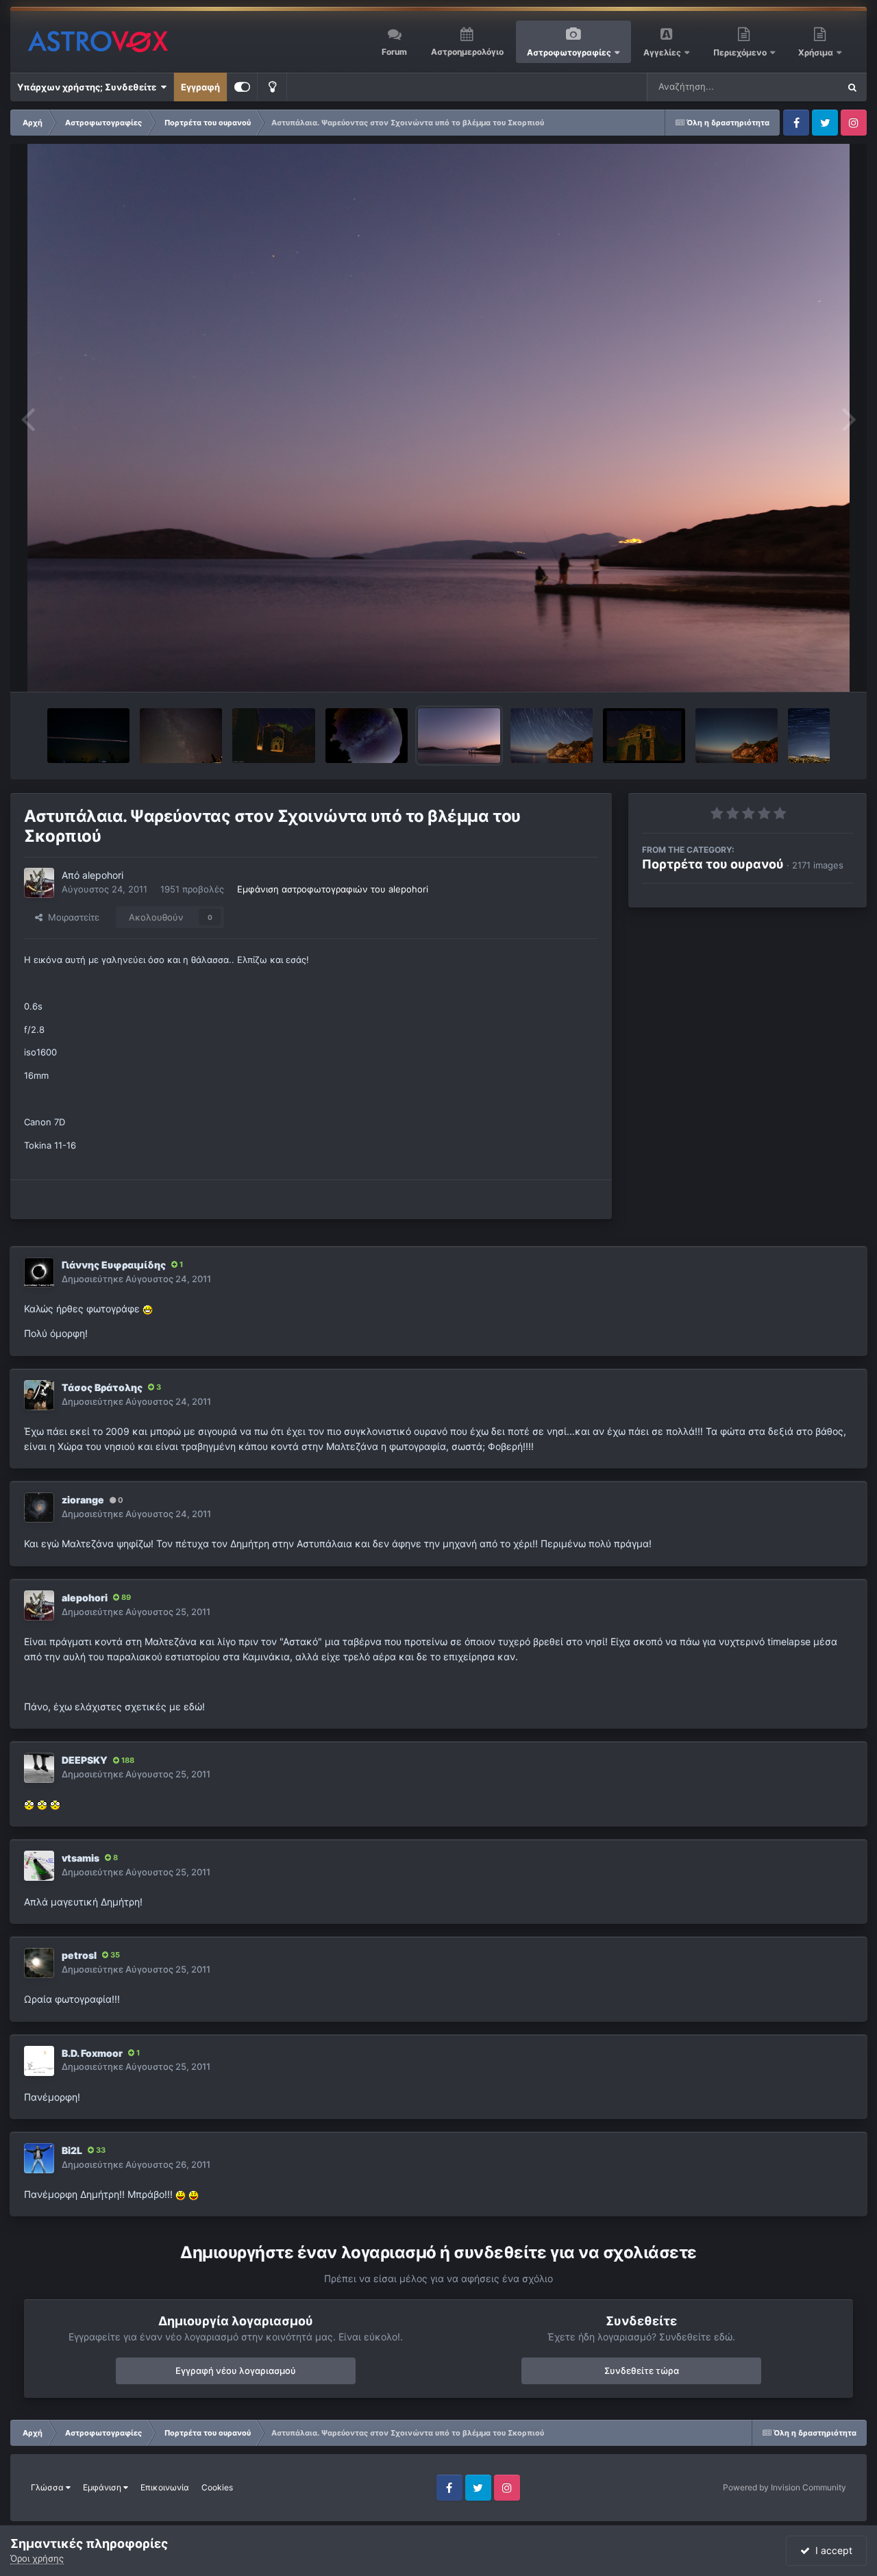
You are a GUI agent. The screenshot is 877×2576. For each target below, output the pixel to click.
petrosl (79, 1955)
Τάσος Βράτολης (102, 1387)
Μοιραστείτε (71, 917)
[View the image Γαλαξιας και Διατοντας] (181, 736)
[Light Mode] (272, 87)
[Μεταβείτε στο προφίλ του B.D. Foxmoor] (39, 2061)
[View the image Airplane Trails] (88, 736)
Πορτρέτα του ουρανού (713, 864)
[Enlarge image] (148, 1309)
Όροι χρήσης (37, 2558)
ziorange (83, 1500)
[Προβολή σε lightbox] (439, 418)
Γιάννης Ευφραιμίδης (114, 1265)
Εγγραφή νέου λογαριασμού (236, 2371)
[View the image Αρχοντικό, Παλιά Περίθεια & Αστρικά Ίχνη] (644, 736)
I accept (831, 2550)
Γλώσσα (48, 2487)
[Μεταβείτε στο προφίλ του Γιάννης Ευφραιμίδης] (39, 1273)
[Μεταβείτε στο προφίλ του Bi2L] (39, 2158)
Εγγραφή (200, 87)
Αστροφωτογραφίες (569, 52)
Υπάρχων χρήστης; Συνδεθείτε (89, 87)
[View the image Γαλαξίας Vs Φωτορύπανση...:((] (367, 736)
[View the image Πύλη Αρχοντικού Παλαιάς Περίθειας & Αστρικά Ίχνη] (274, 736)
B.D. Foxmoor (92, 2053)
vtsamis (81, 1858)
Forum (394, 52)
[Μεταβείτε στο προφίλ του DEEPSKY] (39, 1768)
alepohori (103, 875)
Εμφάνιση (103, 2487)
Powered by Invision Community (785, 2487)
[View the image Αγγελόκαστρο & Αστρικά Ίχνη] (552, 736)
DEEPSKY (85, 1760)
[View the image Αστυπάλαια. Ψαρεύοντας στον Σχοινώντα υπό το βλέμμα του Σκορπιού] (459, 736)
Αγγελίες (662, 52)
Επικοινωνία (165, 2487)
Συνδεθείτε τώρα (642, 2371)
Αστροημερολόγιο (467, 52)
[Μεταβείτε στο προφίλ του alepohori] (39, 883)
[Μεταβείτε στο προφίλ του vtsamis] (39, 1866)
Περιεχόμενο (741, 52)
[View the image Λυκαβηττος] (809, 736)
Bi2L (72, 2150)
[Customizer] (242, 87)
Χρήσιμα (817, 52)
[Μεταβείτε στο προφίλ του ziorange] (39, 1508)
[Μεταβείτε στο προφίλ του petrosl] (39, 1963)
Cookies (217, 2487)
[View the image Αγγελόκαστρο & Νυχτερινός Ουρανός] (737, 736)
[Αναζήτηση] (852, 87)
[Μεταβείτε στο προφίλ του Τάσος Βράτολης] (39, 1395)
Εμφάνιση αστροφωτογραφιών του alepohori (333, 889)
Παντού (804, 87)
